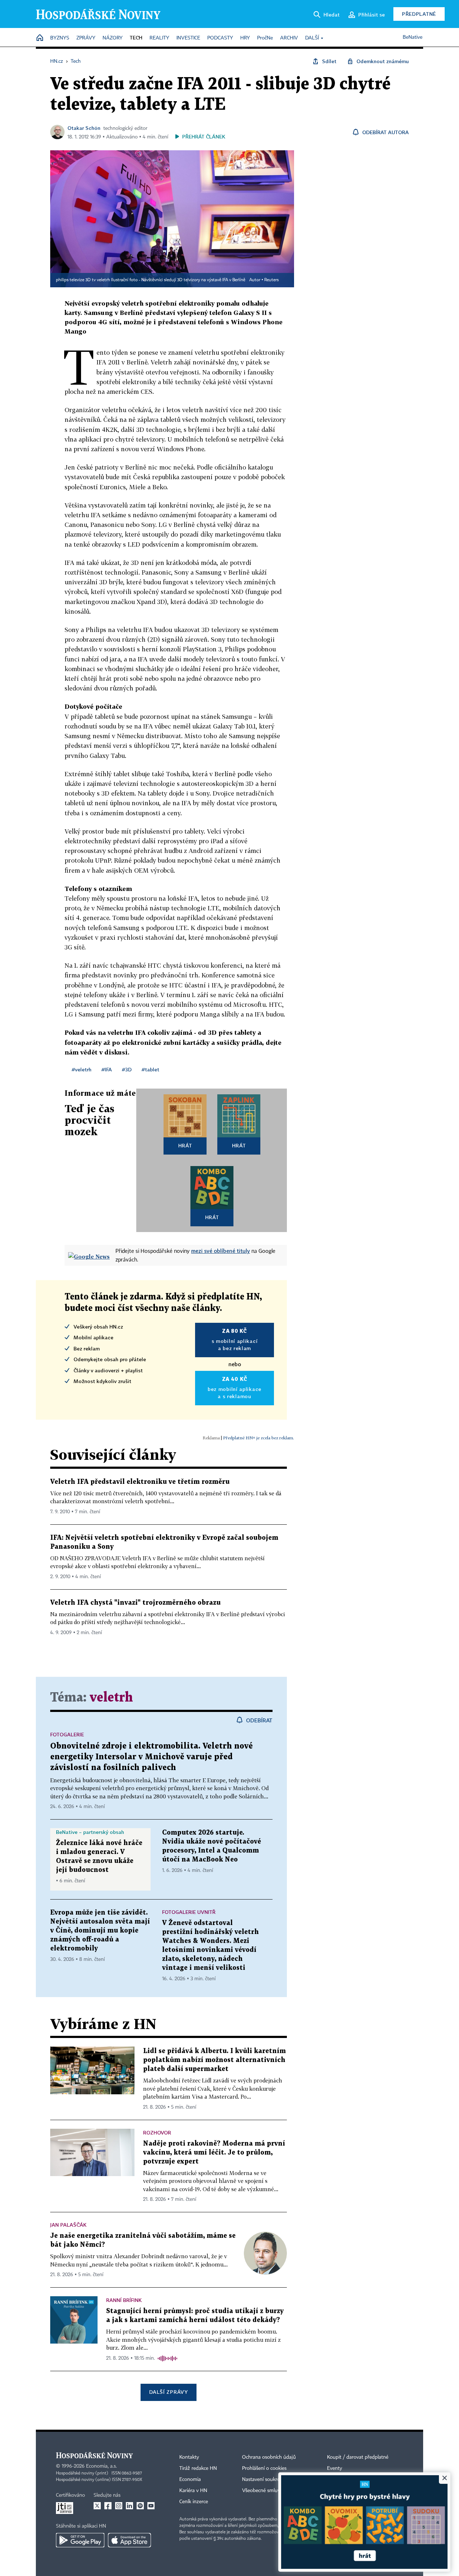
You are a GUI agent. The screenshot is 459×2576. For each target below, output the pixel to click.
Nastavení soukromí (264, 2480)
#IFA (107, 1069)
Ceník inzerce (194, 2502)
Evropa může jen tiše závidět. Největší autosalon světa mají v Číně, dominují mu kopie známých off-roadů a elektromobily (100, 1931)
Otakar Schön (84, 128)
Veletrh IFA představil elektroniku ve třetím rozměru (140, 1482)
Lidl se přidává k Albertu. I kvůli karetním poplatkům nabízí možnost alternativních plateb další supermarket (214, 2060)
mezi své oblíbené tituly (221, 1251)
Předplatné (419, 14)
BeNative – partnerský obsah (90, 1832)
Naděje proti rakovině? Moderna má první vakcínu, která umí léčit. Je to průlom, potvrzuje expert (214, 2153)
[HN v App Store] (129, 2540)
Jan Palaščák (68, 2225)
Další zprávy (168, 2392)
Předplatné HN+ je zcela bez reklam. (259, 1438)
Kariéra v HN (193, 2491)
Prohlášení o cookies (264, 2468)
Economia (190, 2480)
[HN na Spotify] (140, 2506)
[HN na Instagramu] (119, 2506)
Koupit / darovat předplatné (358, 2457)
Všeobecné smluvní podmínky (275, 2491)
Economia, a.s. (101, 2466)
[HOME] (40, 38)
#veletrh (82, 1069)
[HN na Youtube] (151, 2506)
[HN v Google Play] (80, 2540)
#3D (127, 1069)
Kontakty (189, 2457)
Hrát (185, 1145)
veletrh (111, 1698)
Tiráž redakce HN (198, 2468)
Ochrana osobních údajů (269, 2457)
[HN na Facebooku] (108, 2506)
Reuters (271, 280)
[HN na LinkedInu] (129, 2506)
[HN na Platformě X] (97, 2506)
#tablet (150, 1069)
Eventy (335, 2468)
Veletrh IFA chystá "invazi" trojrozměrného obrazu (135, 1603)
